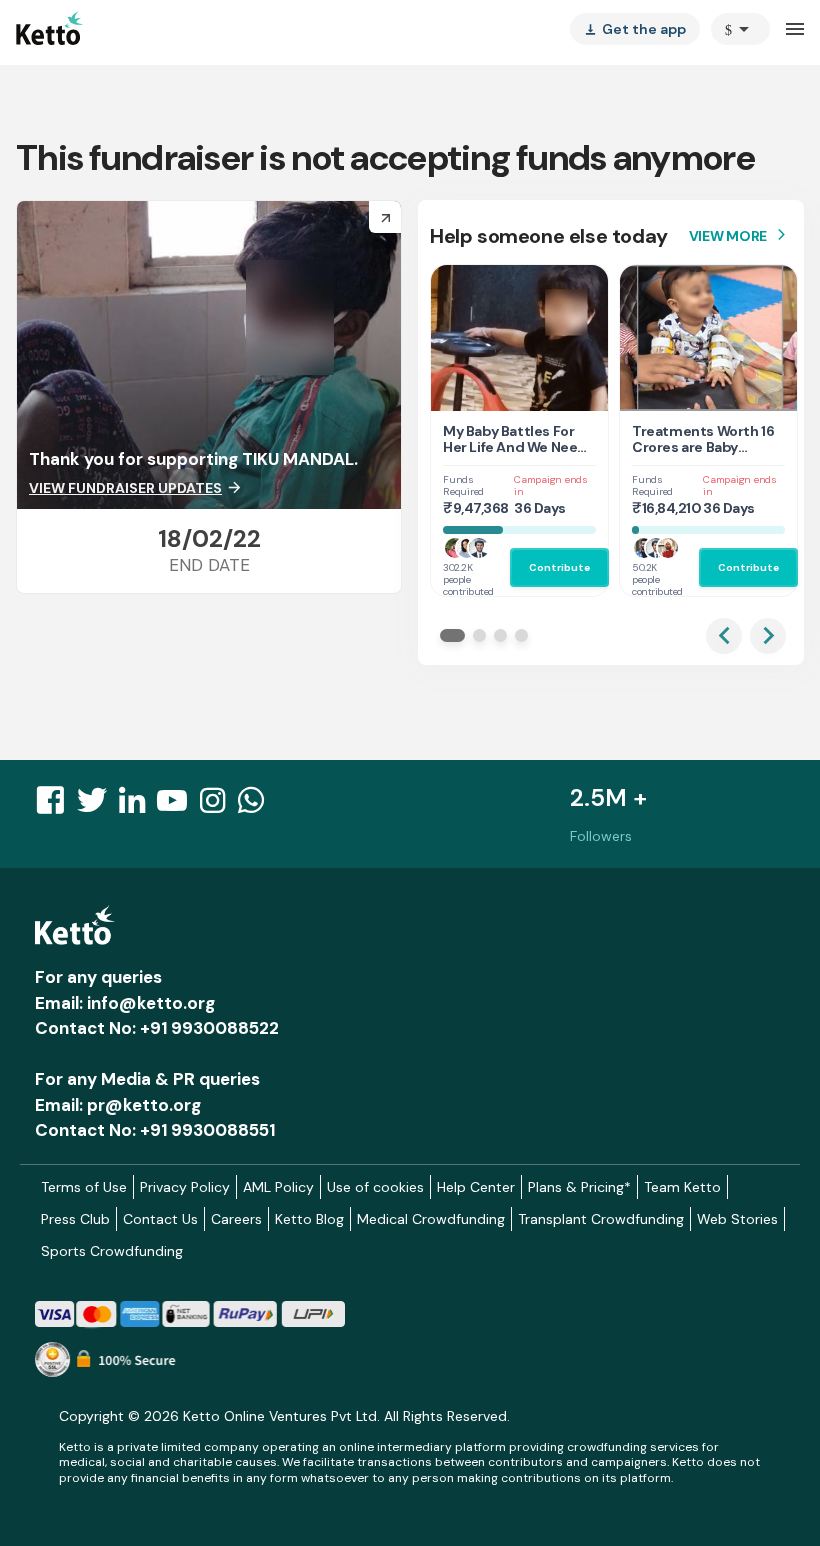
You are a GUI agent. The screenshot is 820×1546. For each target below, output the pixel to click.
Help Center (476, 1187)
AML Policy (278, 1187)
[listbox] (635, 29)
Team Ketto (682, 1187)
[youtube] (178, 806)
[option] (740, 29)
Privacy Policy (185, 1187)
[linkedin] (138, 806)
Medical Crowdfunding (431, 1219)
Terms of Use (84, 1187)
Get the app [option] (635, 29)
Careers (236, 1219)
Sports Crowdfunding (112, 1251)
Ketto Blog (309, 1219)
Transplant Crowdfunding (601, 1219)
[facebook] (56, 806)
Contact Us (160, 1219)
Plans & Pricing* (579, 1187)
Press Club (75, 1219)
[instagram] (218, 806)
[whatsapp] (257, 806)
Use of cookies (375, 1187)
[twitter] (98, 806)
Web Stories (737, 1219)
